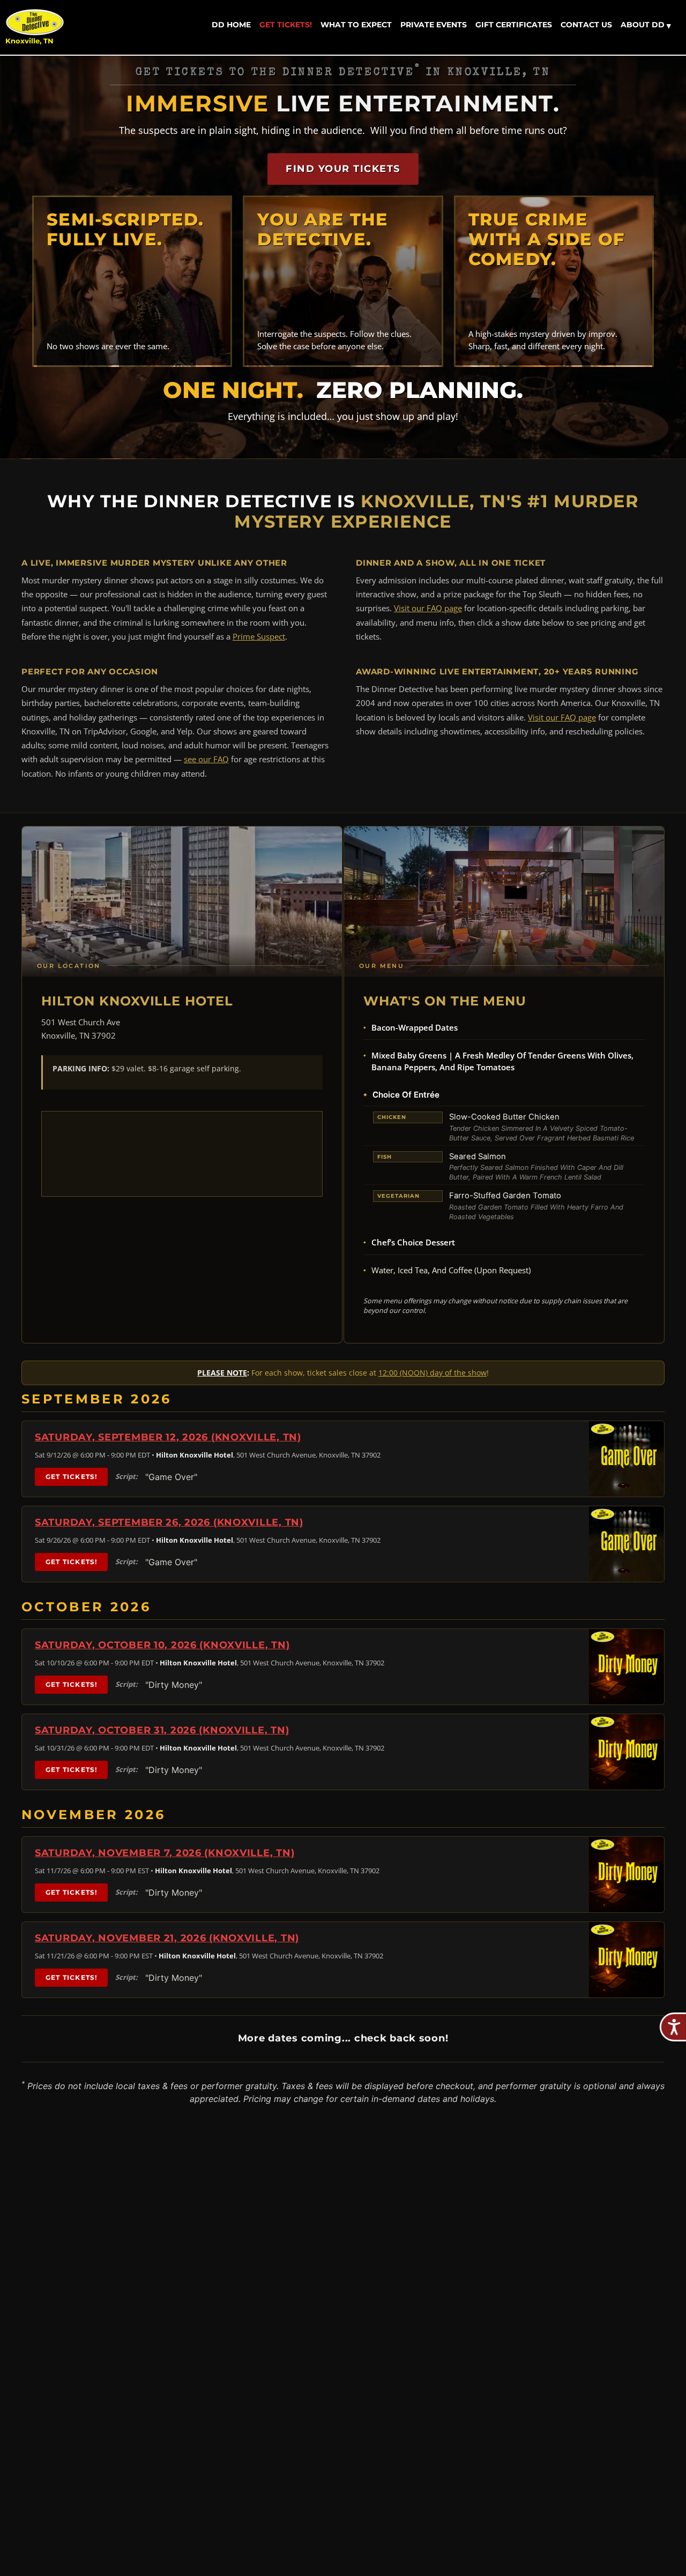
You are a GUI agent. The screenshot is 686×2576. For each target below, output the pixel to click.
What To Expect (356, 25)
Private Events (434, 25)
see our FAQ (206, 759)
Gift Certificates (514, 25)
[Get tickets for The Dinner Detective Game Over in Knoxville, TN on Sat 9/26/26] (627, 1544)
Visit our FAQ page (428, 608)
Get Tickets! (286, 25)
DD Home (231, 25)
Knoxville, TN (29, 41)
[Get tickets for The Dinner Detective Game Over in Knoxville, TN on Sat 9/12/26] (627, 1459)
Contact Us (586, 25)
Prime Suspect (259, 636)
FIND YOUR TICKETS (343, 169)
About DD (646, 25)
